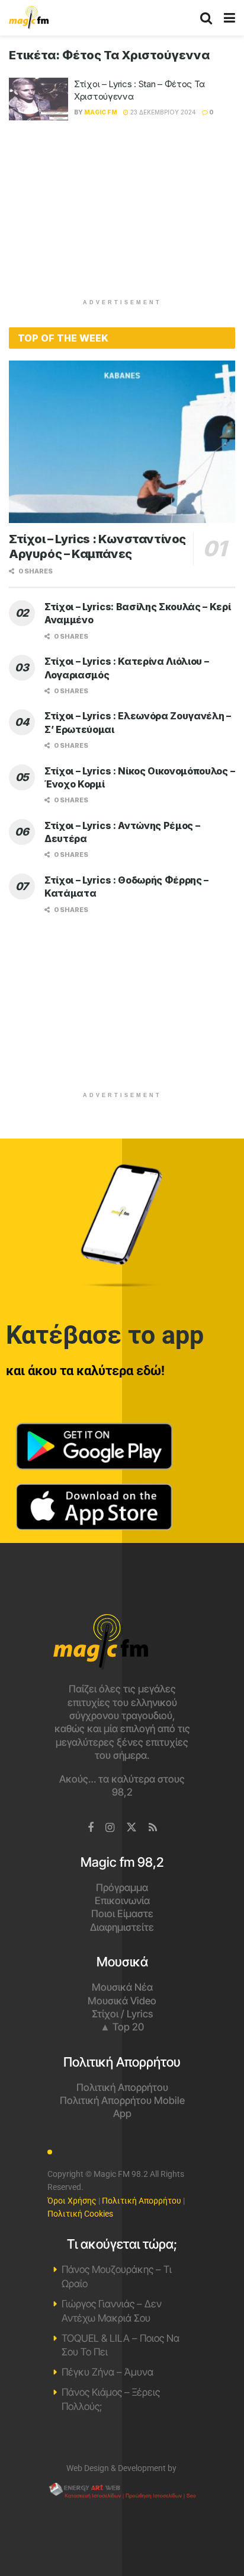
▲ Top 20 (122, 2027)
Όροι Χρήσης (72, 2201)
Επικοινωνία (122, 1901)
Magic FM (101, 112)
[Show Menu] (229, 18)
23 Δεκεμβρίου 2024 (162, 112)
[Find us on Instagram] (110, 1828)
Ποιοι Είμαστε (122, 1914)
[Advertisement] (122, 215)
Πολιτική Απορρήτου (122, 2087)
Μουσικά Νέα (122, 1987)
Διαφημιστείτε (122, 1927)
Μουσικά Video (122, 2001)
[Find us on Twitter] (131, 1828)
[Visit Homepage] (29, 18)
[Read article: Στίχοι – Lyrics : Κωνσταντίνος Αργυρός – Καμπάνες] (122, 441)
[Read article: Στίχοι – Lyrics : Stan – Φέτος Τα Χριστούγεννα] (38, 99)
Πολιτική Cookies (80, 2214)
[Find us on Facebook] (91, 1828)
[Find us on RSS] (153, 1828)
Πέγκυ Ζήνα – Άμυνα (107, 2372)
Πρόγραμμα (122, 1888)
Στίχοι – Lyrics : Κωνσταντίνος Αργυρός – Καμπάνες (97, 546)
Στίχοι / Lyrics (122, 2014)
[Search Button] (206, 18)
